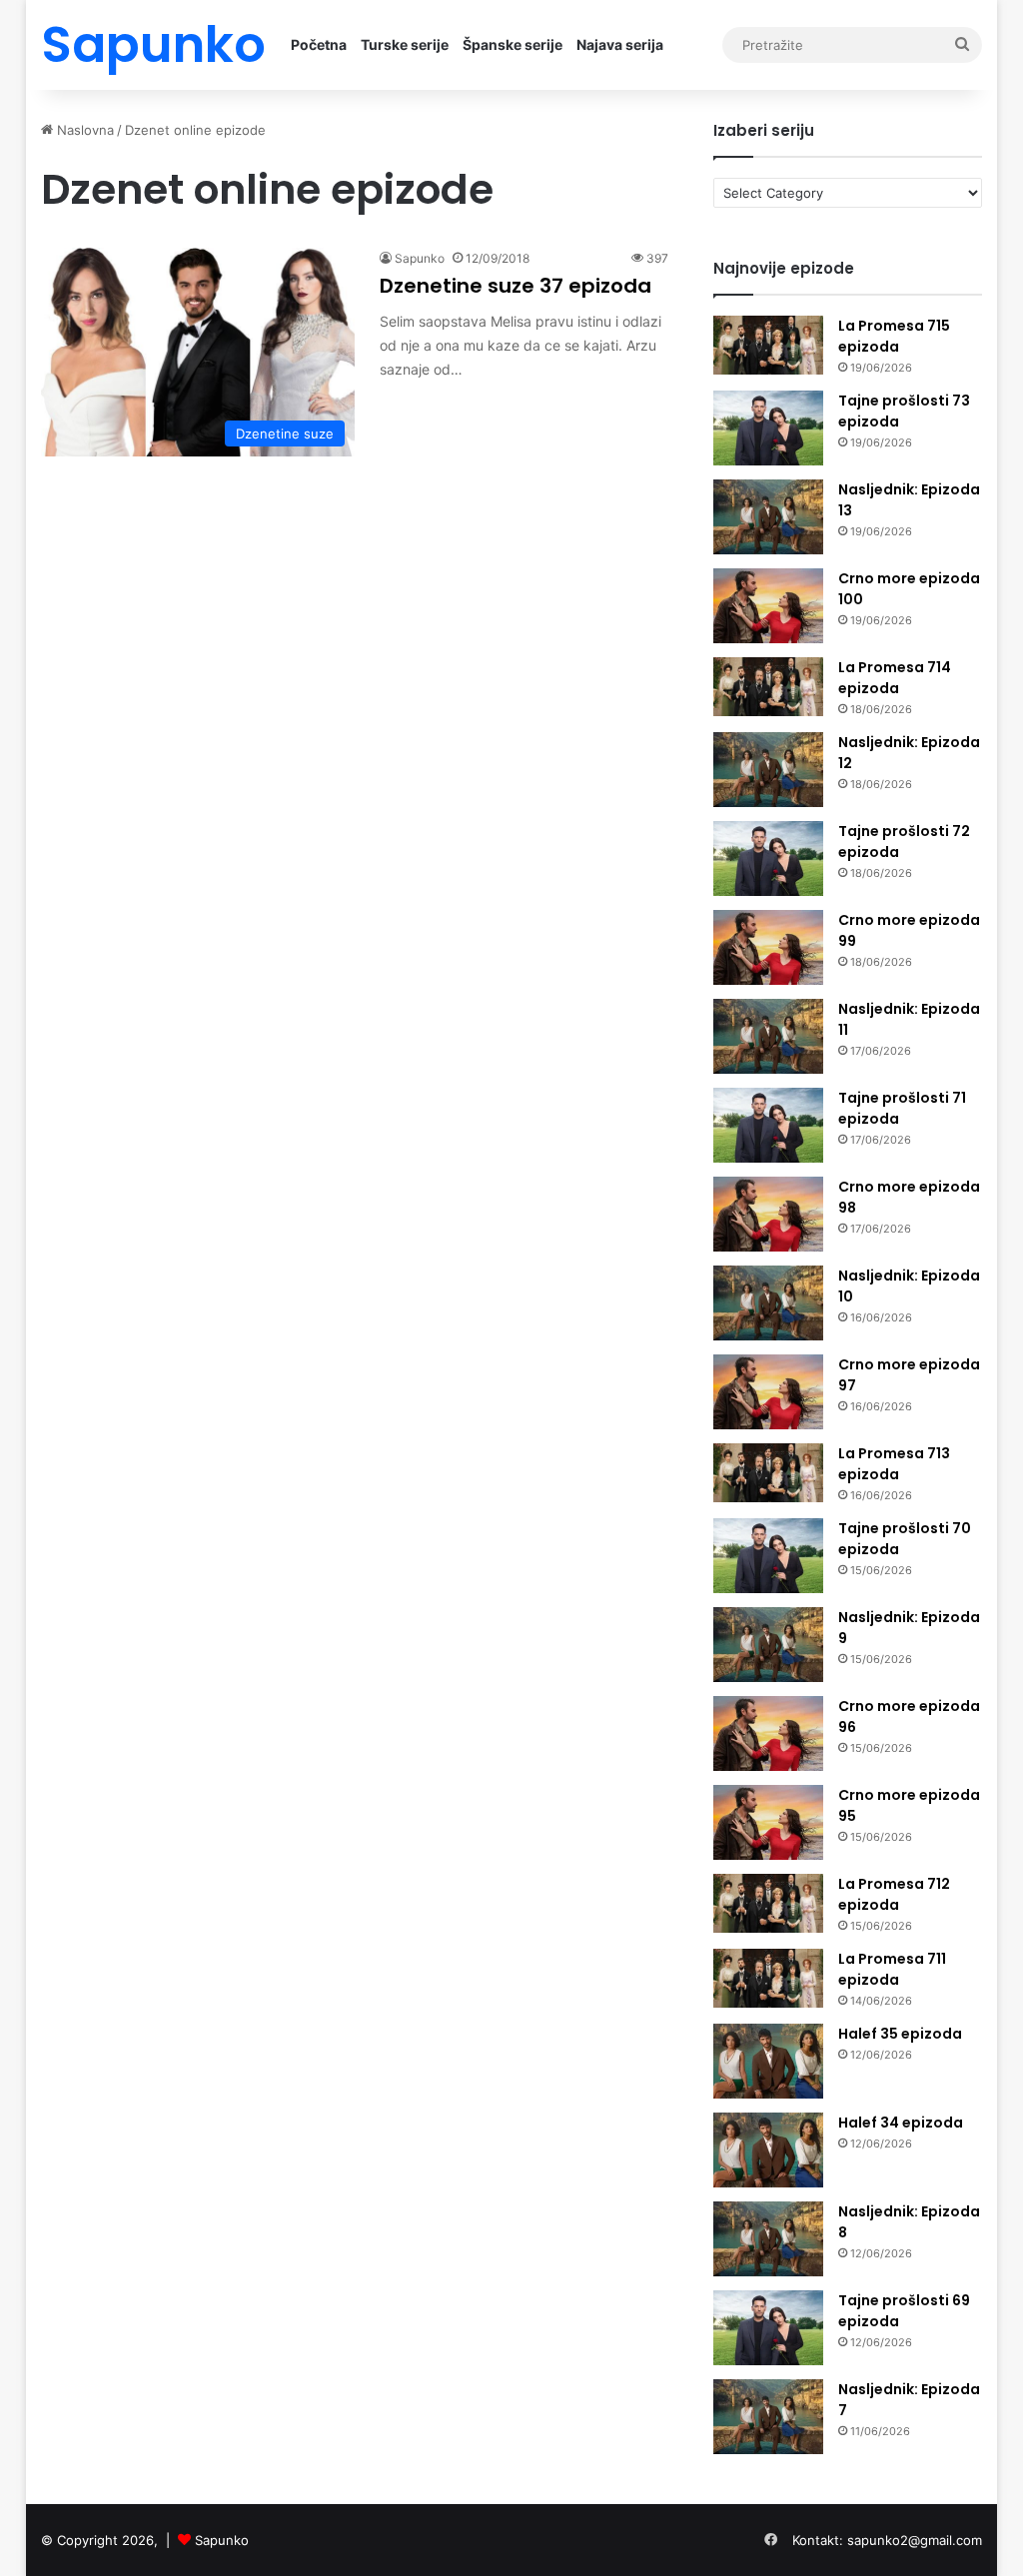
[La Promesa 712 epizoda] (768, 1903)
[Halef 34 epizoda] (768, 2150)
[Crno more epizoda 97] (768, 1392)
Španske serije (512, 44)
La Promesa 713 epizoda (894, 1464)
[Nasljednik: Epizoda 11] (768, 1036)
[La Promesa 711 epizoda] (768, 1978)
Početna (319, 44)
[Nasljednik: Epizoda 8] (768, 2239)
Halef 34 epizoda (901, 2123)
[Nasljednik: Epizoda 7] (768, 2417)
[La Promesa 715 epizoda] (768, 345)
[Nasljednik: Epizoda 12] (768, 770)
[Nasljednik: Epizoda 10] (768, 1303)
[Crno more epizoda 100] (768, 606)
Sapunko (420, 258)
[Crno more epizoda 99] (768, 947)
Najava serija (620, 44)
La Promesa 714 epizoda (895, 678)
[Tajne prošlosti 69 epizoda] (768, 2328)
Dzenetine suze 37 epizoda (515, 286)
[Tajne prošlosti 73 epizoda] (768, 428)
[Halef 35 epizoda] (768, 2061)
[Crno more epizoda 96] (768, 1733)
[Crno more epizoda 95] (768, 1822)
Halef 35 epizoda (900, 2034)
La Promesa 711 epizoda (892, 1969)
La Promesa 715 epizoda (894, 336)
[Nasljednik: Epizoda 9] (768, 1645)
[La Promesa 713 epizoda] (768, 1473)
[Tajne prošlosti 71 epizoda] (768, 1125)
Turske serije (405, 44)
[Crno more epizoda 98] (768, 1214)
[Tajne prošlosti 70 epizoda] (768, 1556)
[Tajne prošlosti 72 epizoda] (768, 859)
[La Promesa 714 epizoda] (768, 687)
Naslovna (83, 130)
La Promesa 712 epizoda (894, 1894)
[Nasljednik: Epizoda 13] (768, 517)
